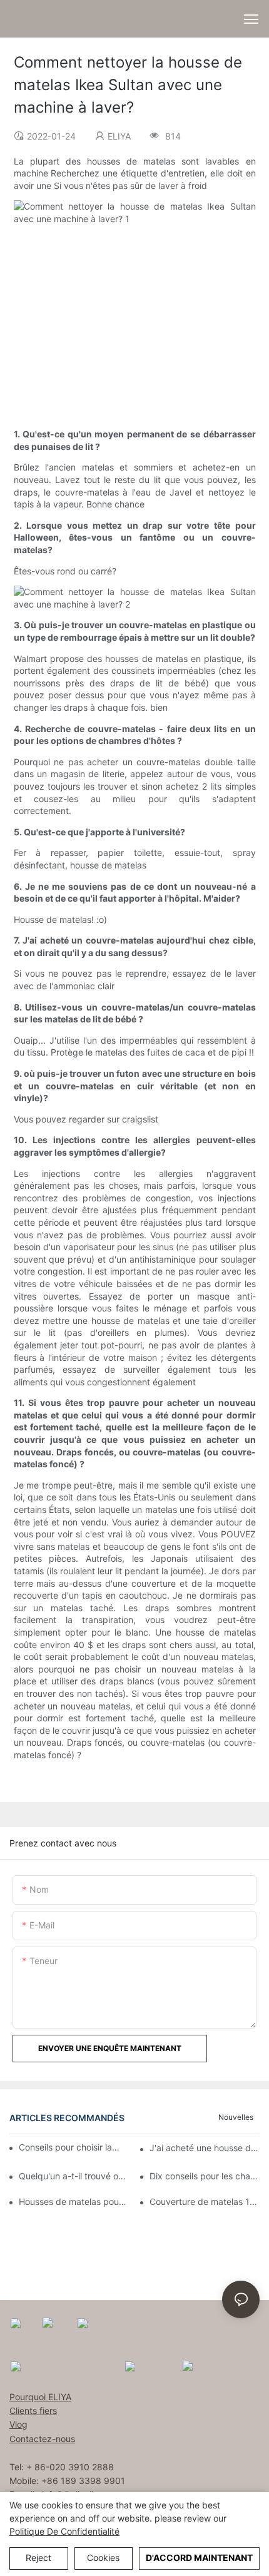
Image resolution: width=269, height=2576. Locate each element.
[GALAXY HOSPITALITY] (148, 2367)
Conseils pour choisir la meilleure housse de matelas (69, 2147)
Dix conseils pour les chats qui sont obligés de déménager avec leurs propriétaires (205, 2176)
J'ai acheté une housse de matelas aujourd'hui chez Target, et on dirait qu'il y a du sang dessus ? (205, 2148)
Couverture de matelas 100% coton (205, 2202)
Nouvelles (236, 2117)
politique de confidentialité (64, 2531)
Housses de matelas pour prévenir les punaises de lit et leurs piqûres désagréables (74, 2202)
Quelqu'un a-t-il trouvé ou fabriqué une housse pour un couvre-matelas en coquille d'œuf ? (74, 2176)
